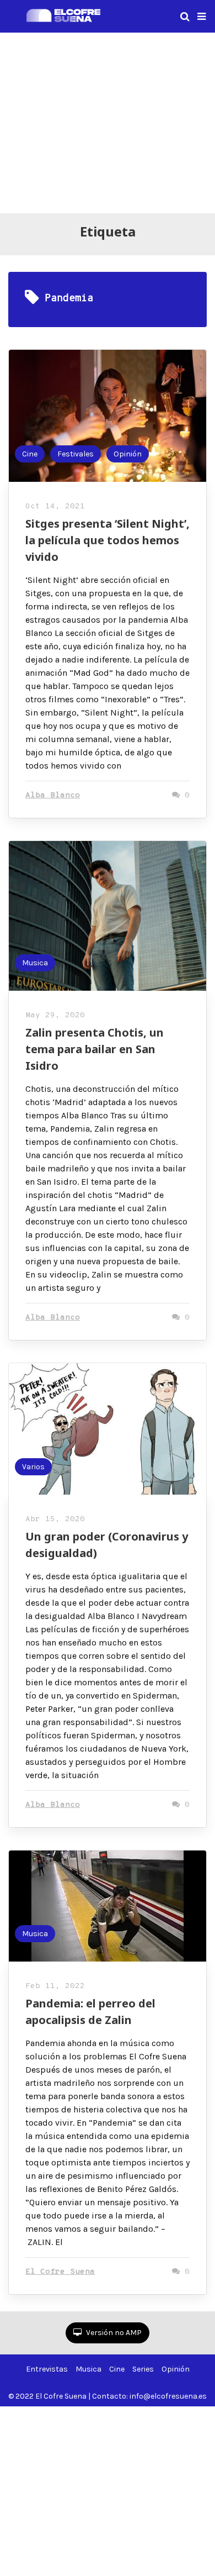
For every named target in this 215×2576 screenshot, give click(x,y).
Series (143, 2369)
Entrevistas (47, 2369)
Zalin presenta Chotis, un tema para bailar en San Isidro (95, 1049)
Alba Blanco (53, 795)
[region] (108, 121)
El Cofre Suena (60, 2272)
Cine (30, 454)
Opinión (128, 454)
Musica (35, 963)
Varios (33, 1467)
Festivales (76, 454)
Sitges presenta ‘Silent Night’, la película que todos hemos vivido (108, 540)
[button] (201, 17)
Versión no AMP (113, 2333)
